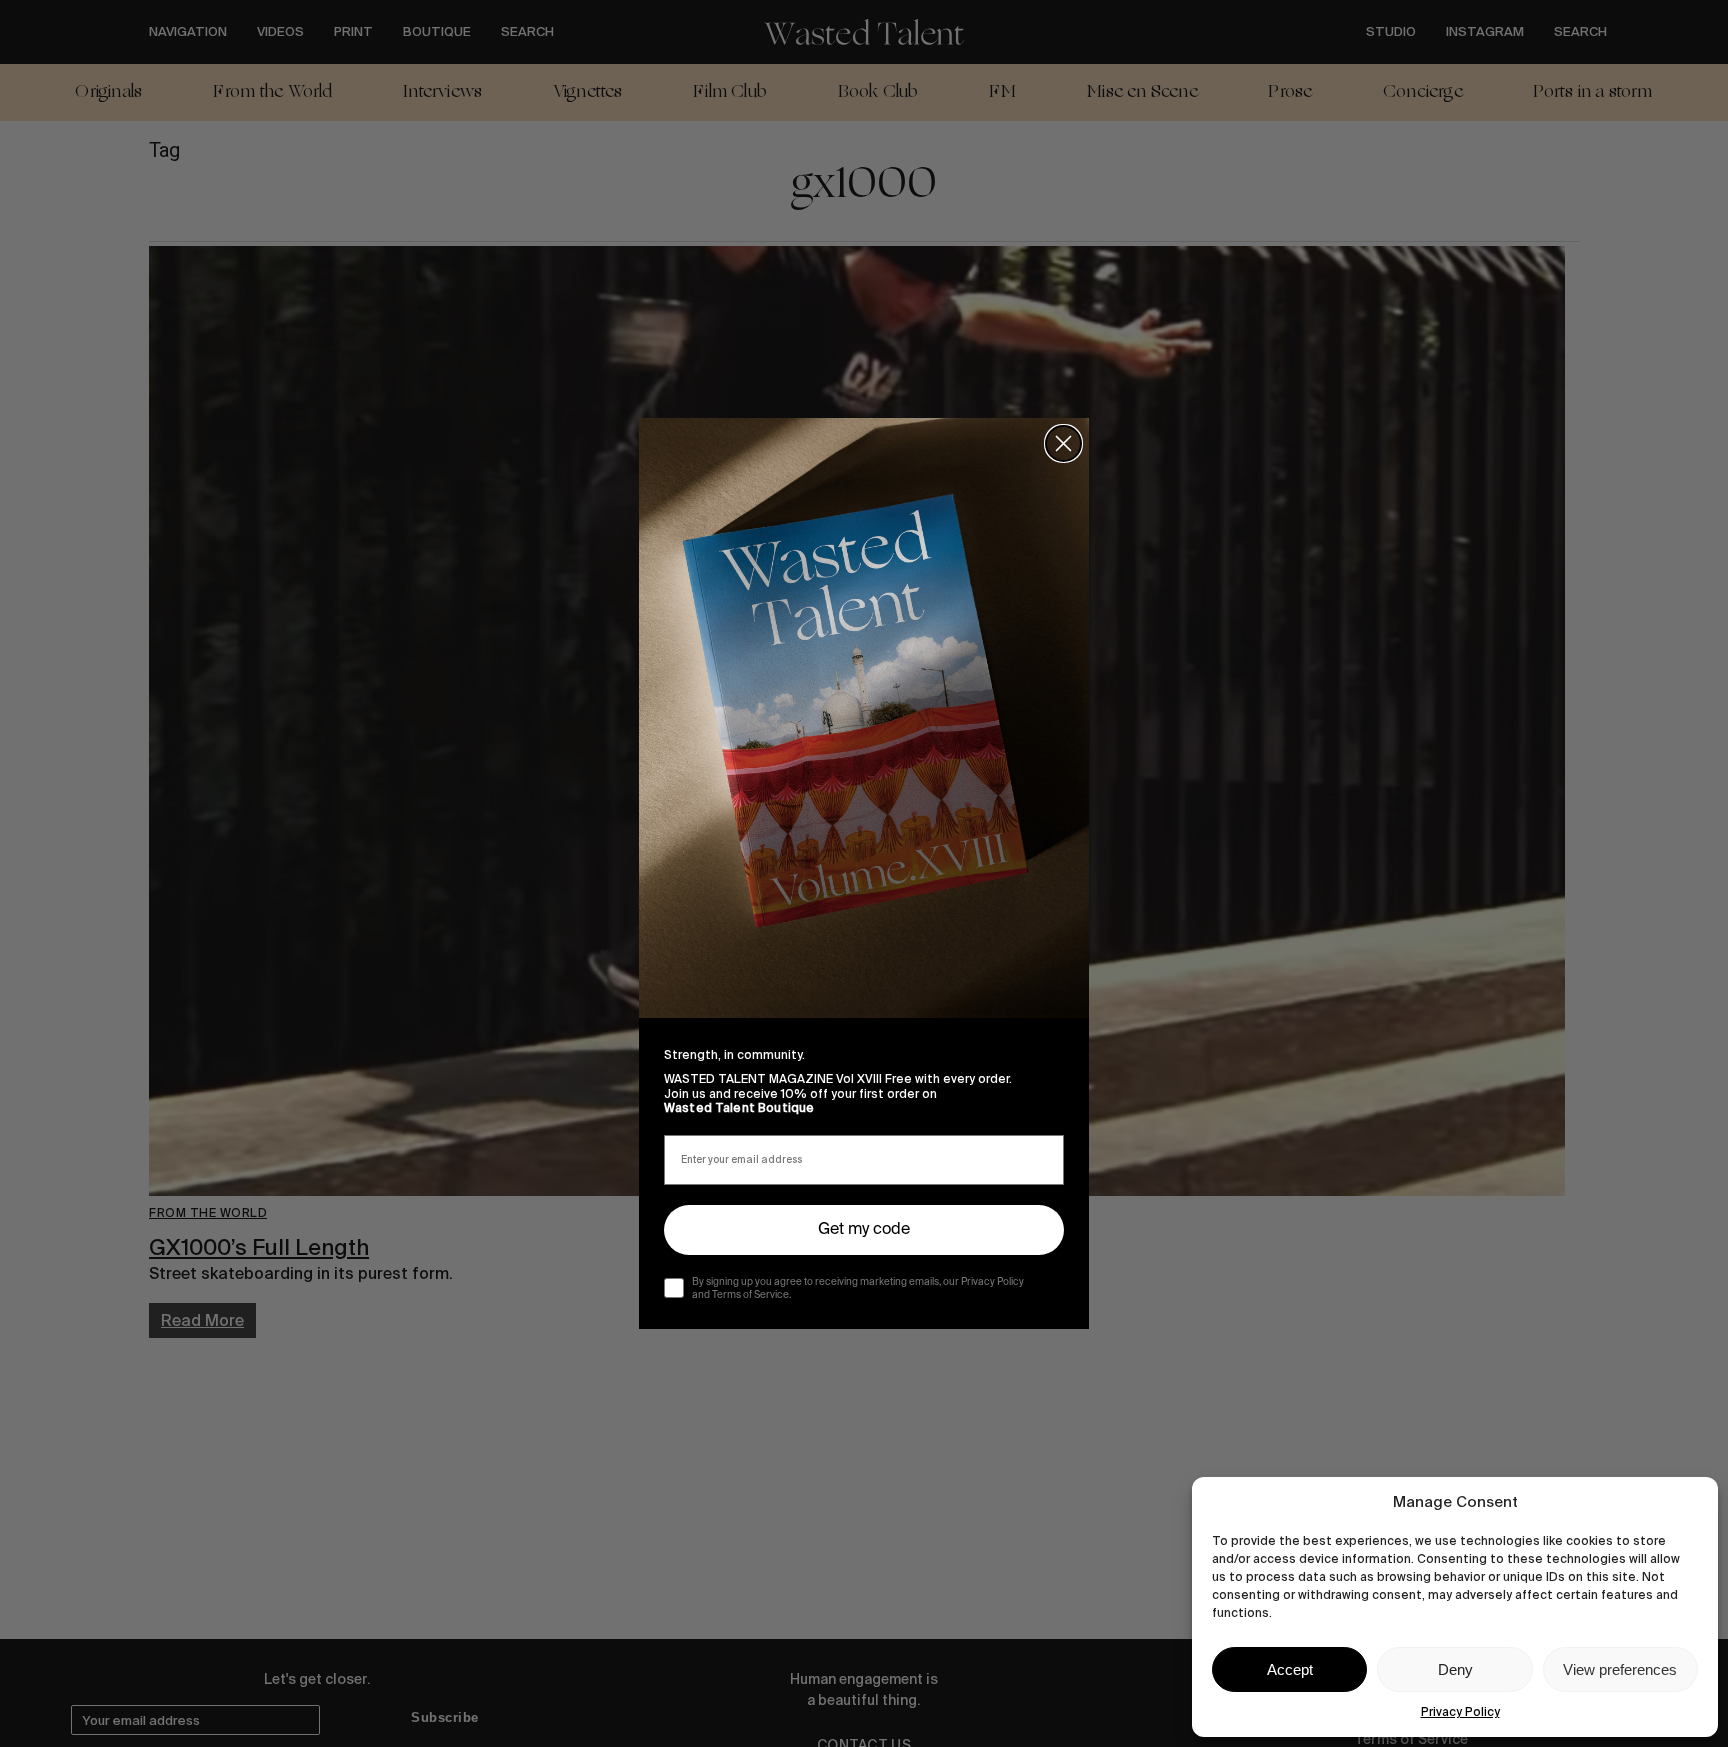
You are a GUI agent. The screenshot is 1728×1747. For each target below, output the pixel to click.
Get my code (864, 1230)
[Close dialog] (1063, 443)
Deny (1455, 1669)
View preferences (1620, 1669)
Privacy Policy (1460, 1712)
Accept (1290, 1669)
